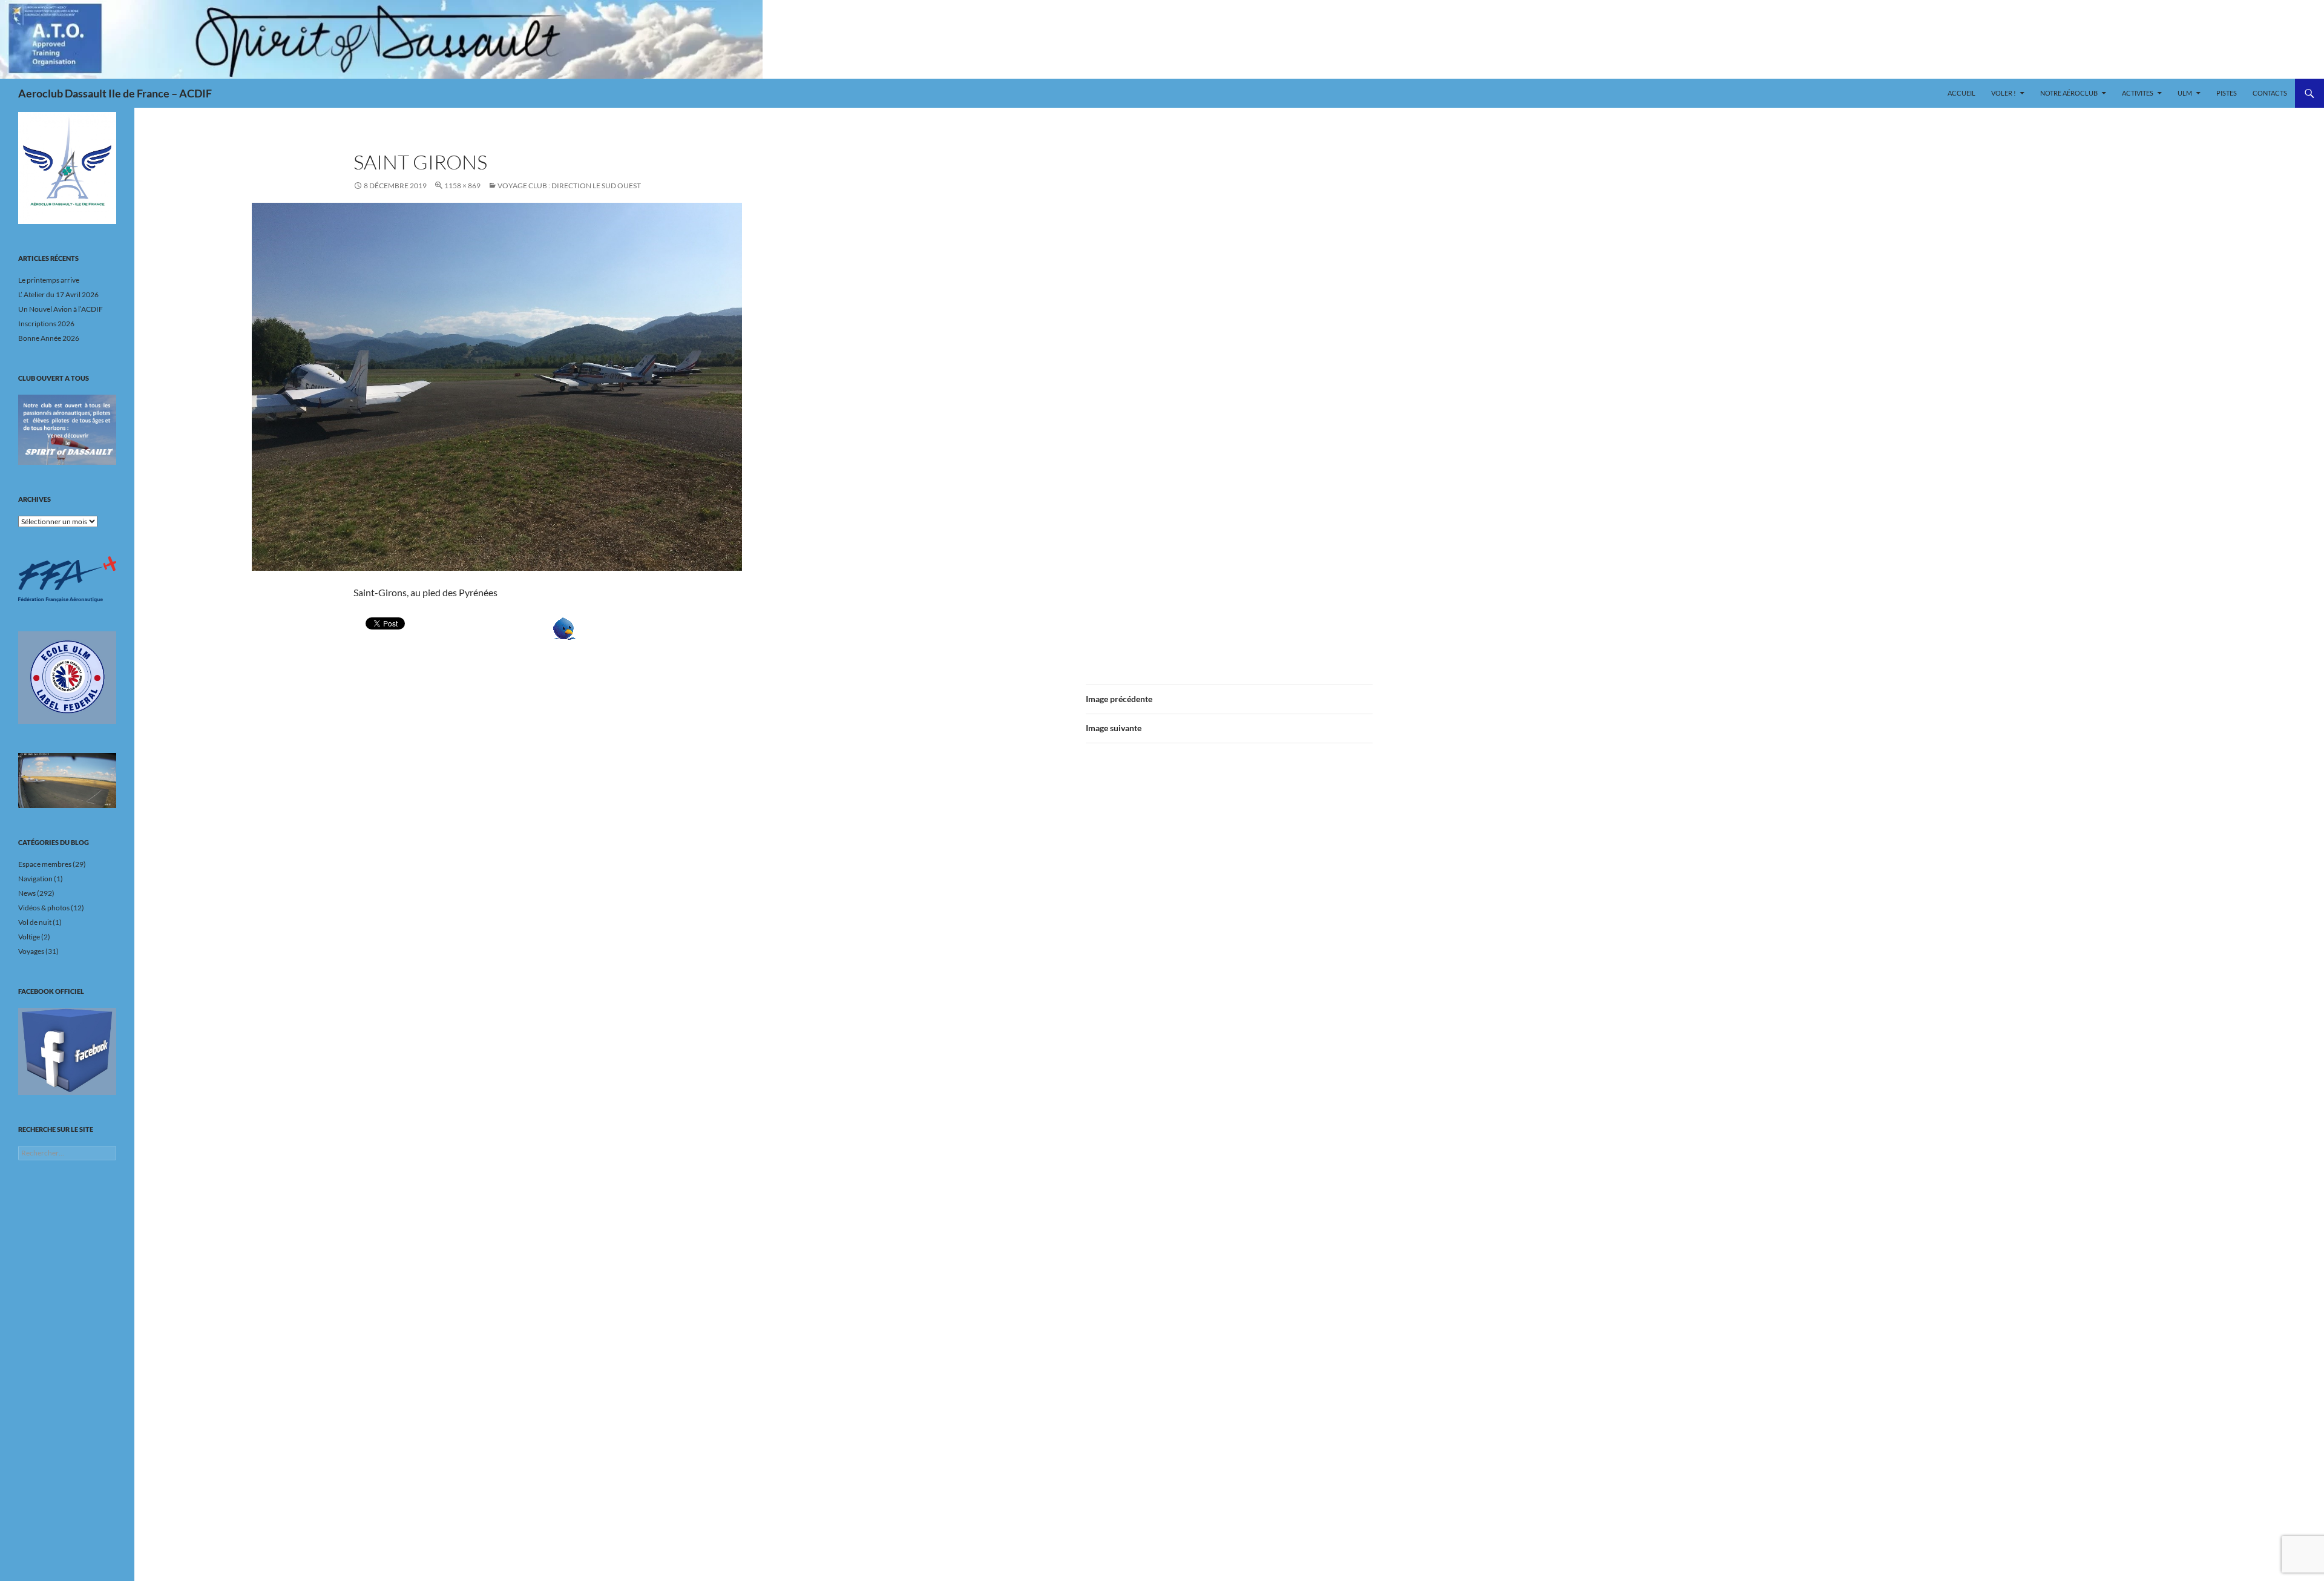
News (27, 893)
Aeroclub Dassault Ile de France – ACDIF (115, 93)
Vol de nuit (35, 922)
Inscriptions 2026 (46, 324)
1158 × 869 (462, 186)
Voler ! (2004, 93)
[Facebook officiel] (67, 1051)
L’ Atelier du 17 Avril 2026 (58, 294)
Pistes (2227, 93)
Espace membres (45, 864)
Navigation (35, 879)
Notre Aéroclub (2069, 93)
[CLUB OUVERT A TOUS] (67, 430)
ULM (2185, 93)
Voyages (31, 951)
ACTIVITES (2138, 93)
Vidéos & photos (44, 908)
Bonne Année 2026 (49, 338)
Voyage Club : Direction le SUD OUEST (569, 186)
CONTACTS (2270, 93)
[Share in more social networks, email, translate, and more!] (602, 629)
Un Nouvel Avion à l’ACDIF (61, 309)
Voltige (29, 937)
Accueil (1961, 93)
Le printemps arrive (49, 280)
